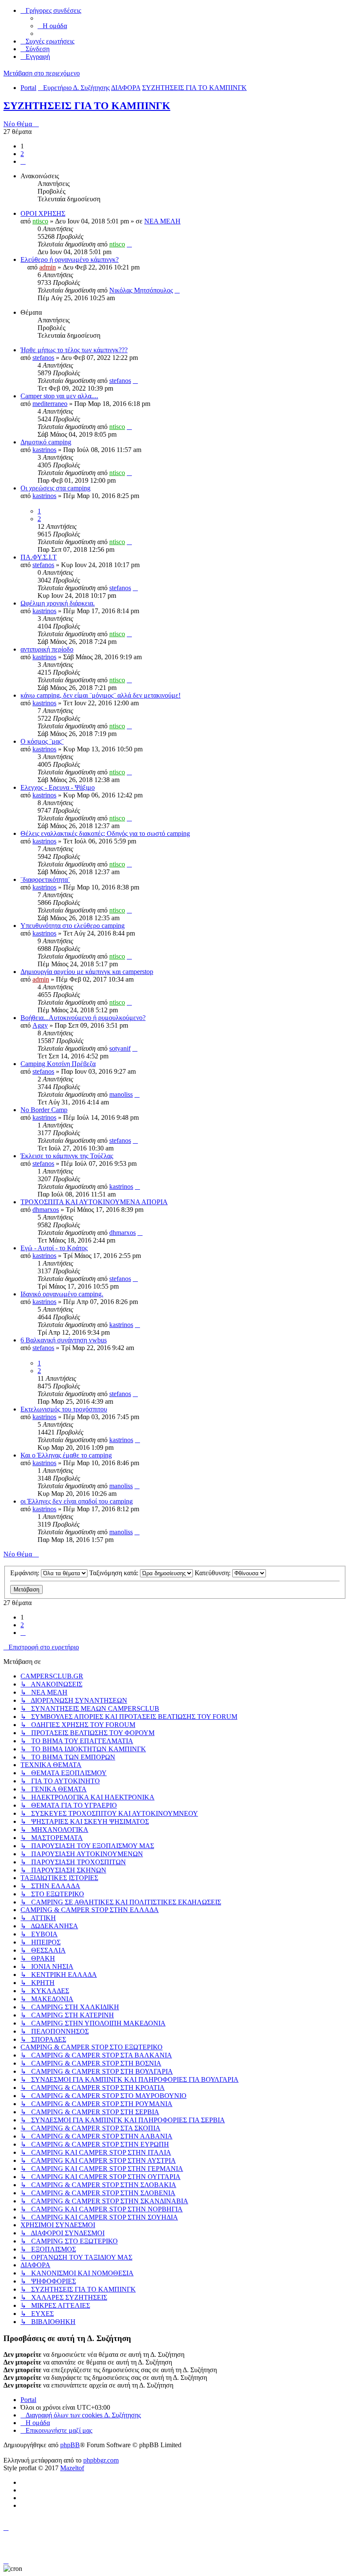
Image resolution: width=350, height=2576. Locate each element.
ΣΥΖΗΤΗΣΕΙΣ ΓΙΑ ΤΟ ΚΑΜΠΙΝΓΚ (87, 106)
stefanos (43, 358)
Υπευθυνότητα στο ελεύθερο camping (73, 926)
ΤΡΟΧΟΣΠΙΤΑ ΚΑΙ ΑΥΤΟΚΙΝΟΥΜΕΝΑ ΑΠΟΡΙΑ (94, 1202)
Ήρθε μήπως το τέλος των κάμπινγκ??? (74, 350)
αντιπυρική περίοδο (47, 649)
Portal (28, 88)
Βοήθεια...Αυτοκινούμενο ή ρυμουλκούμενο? (83, 1018)
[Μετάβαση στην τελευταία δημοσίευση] (129, 244)
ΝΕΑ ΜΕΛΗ (162, 221)
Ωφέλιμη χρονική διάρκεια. (58, 603)
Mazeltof (72, 2468)
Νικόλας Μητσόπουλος (141, 290)
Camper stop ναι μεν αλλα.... (59, 396)
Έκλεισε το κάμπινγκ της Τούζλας (67, 1156)
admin (48, 267)
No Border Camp (44, 1110)
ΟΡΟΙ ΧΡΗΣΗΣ (43, 213)
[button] (23, 161)
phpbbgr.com (101, 2460)
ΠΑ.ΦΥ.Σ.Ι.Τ (39, 557)
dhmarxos (46, 1210)
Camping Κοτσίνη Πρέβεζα (58, 1064)
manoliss (121, 1094)
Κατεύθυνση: (213, 1573)
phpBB (70, 2445)
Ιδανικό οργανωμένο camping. (62, 1294)
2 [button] (22, 154)
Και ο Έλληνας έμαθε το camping (66, 1455)
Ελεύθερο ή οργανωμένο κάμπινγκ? (70, 259)
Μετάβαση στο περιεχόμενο (42, 73)
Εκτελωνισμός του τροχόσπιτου (64, 1409)
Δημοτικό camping (46, 442)
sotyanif (120, 1048)
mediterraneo (50, 404)
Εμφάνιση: (26, 1573)
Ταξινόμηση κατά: (115, 1573)
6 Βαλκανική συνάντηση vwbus (64, 1340)
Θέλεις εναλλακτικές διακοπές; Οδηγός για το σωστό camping (105, 833)
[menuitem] (52, 26)
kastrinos (44, 450)
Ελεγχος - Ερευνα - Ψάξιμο (58, 787)
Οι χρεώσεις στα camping (55, 488)
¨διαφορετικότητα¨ (45, 879)
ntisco (40, 221)
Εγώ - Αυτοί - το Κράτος (54, 1248)
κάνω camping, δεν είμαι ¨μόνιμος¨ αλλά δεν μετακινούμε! (101, 695)
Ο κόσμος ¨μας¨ (42, 741)
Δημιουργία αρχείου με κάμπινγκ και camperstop (87, 972)
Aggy (40, 1025)
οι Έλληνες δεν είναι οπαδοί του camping (77, 1501)
